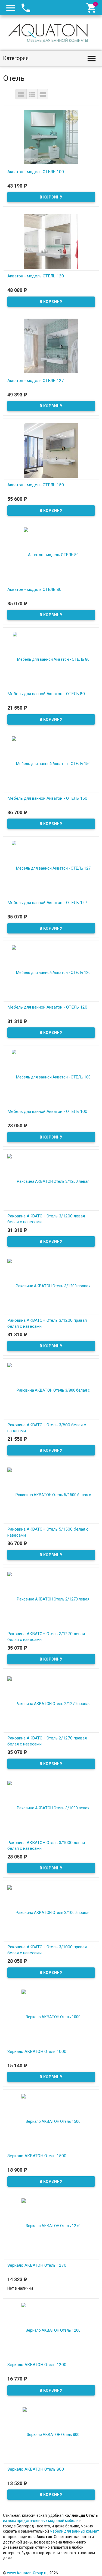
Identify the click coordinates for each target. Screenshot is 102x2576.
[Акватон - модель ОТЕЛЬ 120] (51, 241)
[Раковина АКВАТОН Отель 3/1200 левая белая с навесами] (51, 1181)
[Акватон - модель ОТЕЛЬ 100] (51, 137)
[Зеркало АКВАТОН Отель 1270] (51, 2225)
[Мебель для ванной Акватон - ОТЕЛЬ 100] (51, 1077)
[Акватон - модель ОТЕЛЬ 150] (51, 450)
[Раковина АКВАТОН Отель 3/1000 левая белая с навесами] (51, 1808)
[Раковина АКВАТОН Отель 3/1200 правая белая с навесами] (51, 1286)
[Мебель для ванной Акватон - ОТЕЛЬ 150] (51, 763)
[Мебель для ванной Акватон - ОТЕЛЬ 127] (51, 868)
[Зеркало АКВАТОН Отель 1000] (51, 2017)
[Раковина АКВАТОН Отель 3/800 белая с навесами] (51, 1390)
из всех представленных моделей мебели (41, 2521)
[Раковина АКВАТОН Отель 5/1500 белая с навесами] (51, 1495)
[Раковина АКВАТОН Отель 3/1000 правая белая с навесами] (51, 1912)
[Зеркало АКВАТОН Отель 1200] (51, 2330)
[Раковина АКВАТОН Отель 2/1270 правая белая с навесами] (51, 1703)
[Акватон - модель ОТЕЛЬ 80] (51, 555)
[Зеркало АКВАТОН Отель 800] (51, 2434)
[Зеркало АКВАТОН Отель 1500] (51, 2121)
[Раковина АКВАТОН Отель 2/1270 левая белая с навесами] (51, 1599)
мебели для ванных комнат (74, 2531)
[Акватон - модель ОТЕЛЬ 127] (51, 346)
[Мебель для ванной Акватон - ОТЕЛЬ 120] (51, 972)
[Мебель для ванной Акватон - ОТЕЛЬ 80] (51, 659)
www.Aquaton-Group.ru (27, 2573)
